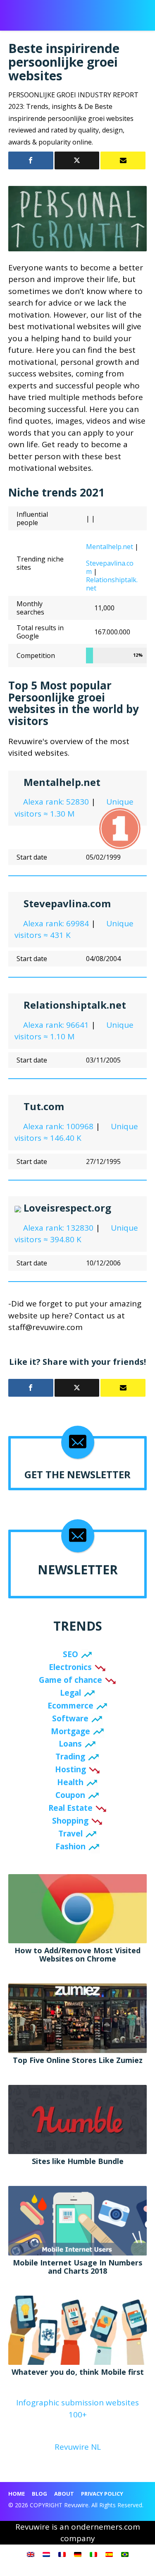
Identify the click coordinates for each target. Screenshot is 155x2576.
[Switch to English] (31, 2554)
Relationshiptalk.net (112, 584)
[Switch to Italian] (93, 2554)
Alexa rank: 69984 (55, 923)
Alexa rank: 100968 (57, 1126)
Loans (70, 1744)
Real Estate (70, 1808)
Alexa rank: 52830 (55, 802)
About (64, 2494)
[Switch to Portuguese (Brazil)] (125, 2554)
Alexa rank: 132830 (57, 1228)
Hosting (70, 1769)
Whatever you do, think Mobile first (78, 2372)
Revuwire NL (78, 2447)
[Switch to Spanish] (109, 2554)
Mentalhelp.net (110, 547)
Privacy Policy (102, 2494)
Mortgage (70, 1731)
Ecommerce (70, 1706)
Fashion (70, 1846)
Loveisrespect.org (67, 1208)
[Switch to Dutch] (46, 2554)
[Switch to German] (78, 2554)
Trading (70, 1757)
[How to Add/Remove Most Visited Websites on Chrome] (77, 1908)
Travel (70, 1834)
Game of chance (70, 1680)
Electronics (70, 1667)
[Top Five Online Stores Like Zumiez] (77, 2017)
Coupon (70, 1795)
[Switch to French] (62, 2554)
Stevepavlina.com (110, 567)
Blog (39, 2494)
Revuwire (43, 11)
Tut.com (44, 1106)
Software (70, 1718)
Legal (70, 1693)
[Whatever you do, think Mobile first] (77, 2330)
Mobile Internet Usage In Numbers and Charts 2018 (77, 2267)
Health (70, 1782)
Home (17, 2494)
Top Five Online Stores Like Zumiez (78, 2060)
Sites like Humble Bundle (78, 2161)
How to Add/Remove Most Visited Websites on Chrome (77, 1954)
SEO (70, 1654)
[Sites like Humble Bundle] (77, 2119)
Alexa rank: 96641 (55, 1025)
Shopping (70, 1821)
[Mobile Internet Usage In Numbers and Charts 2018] (77, 2220)
